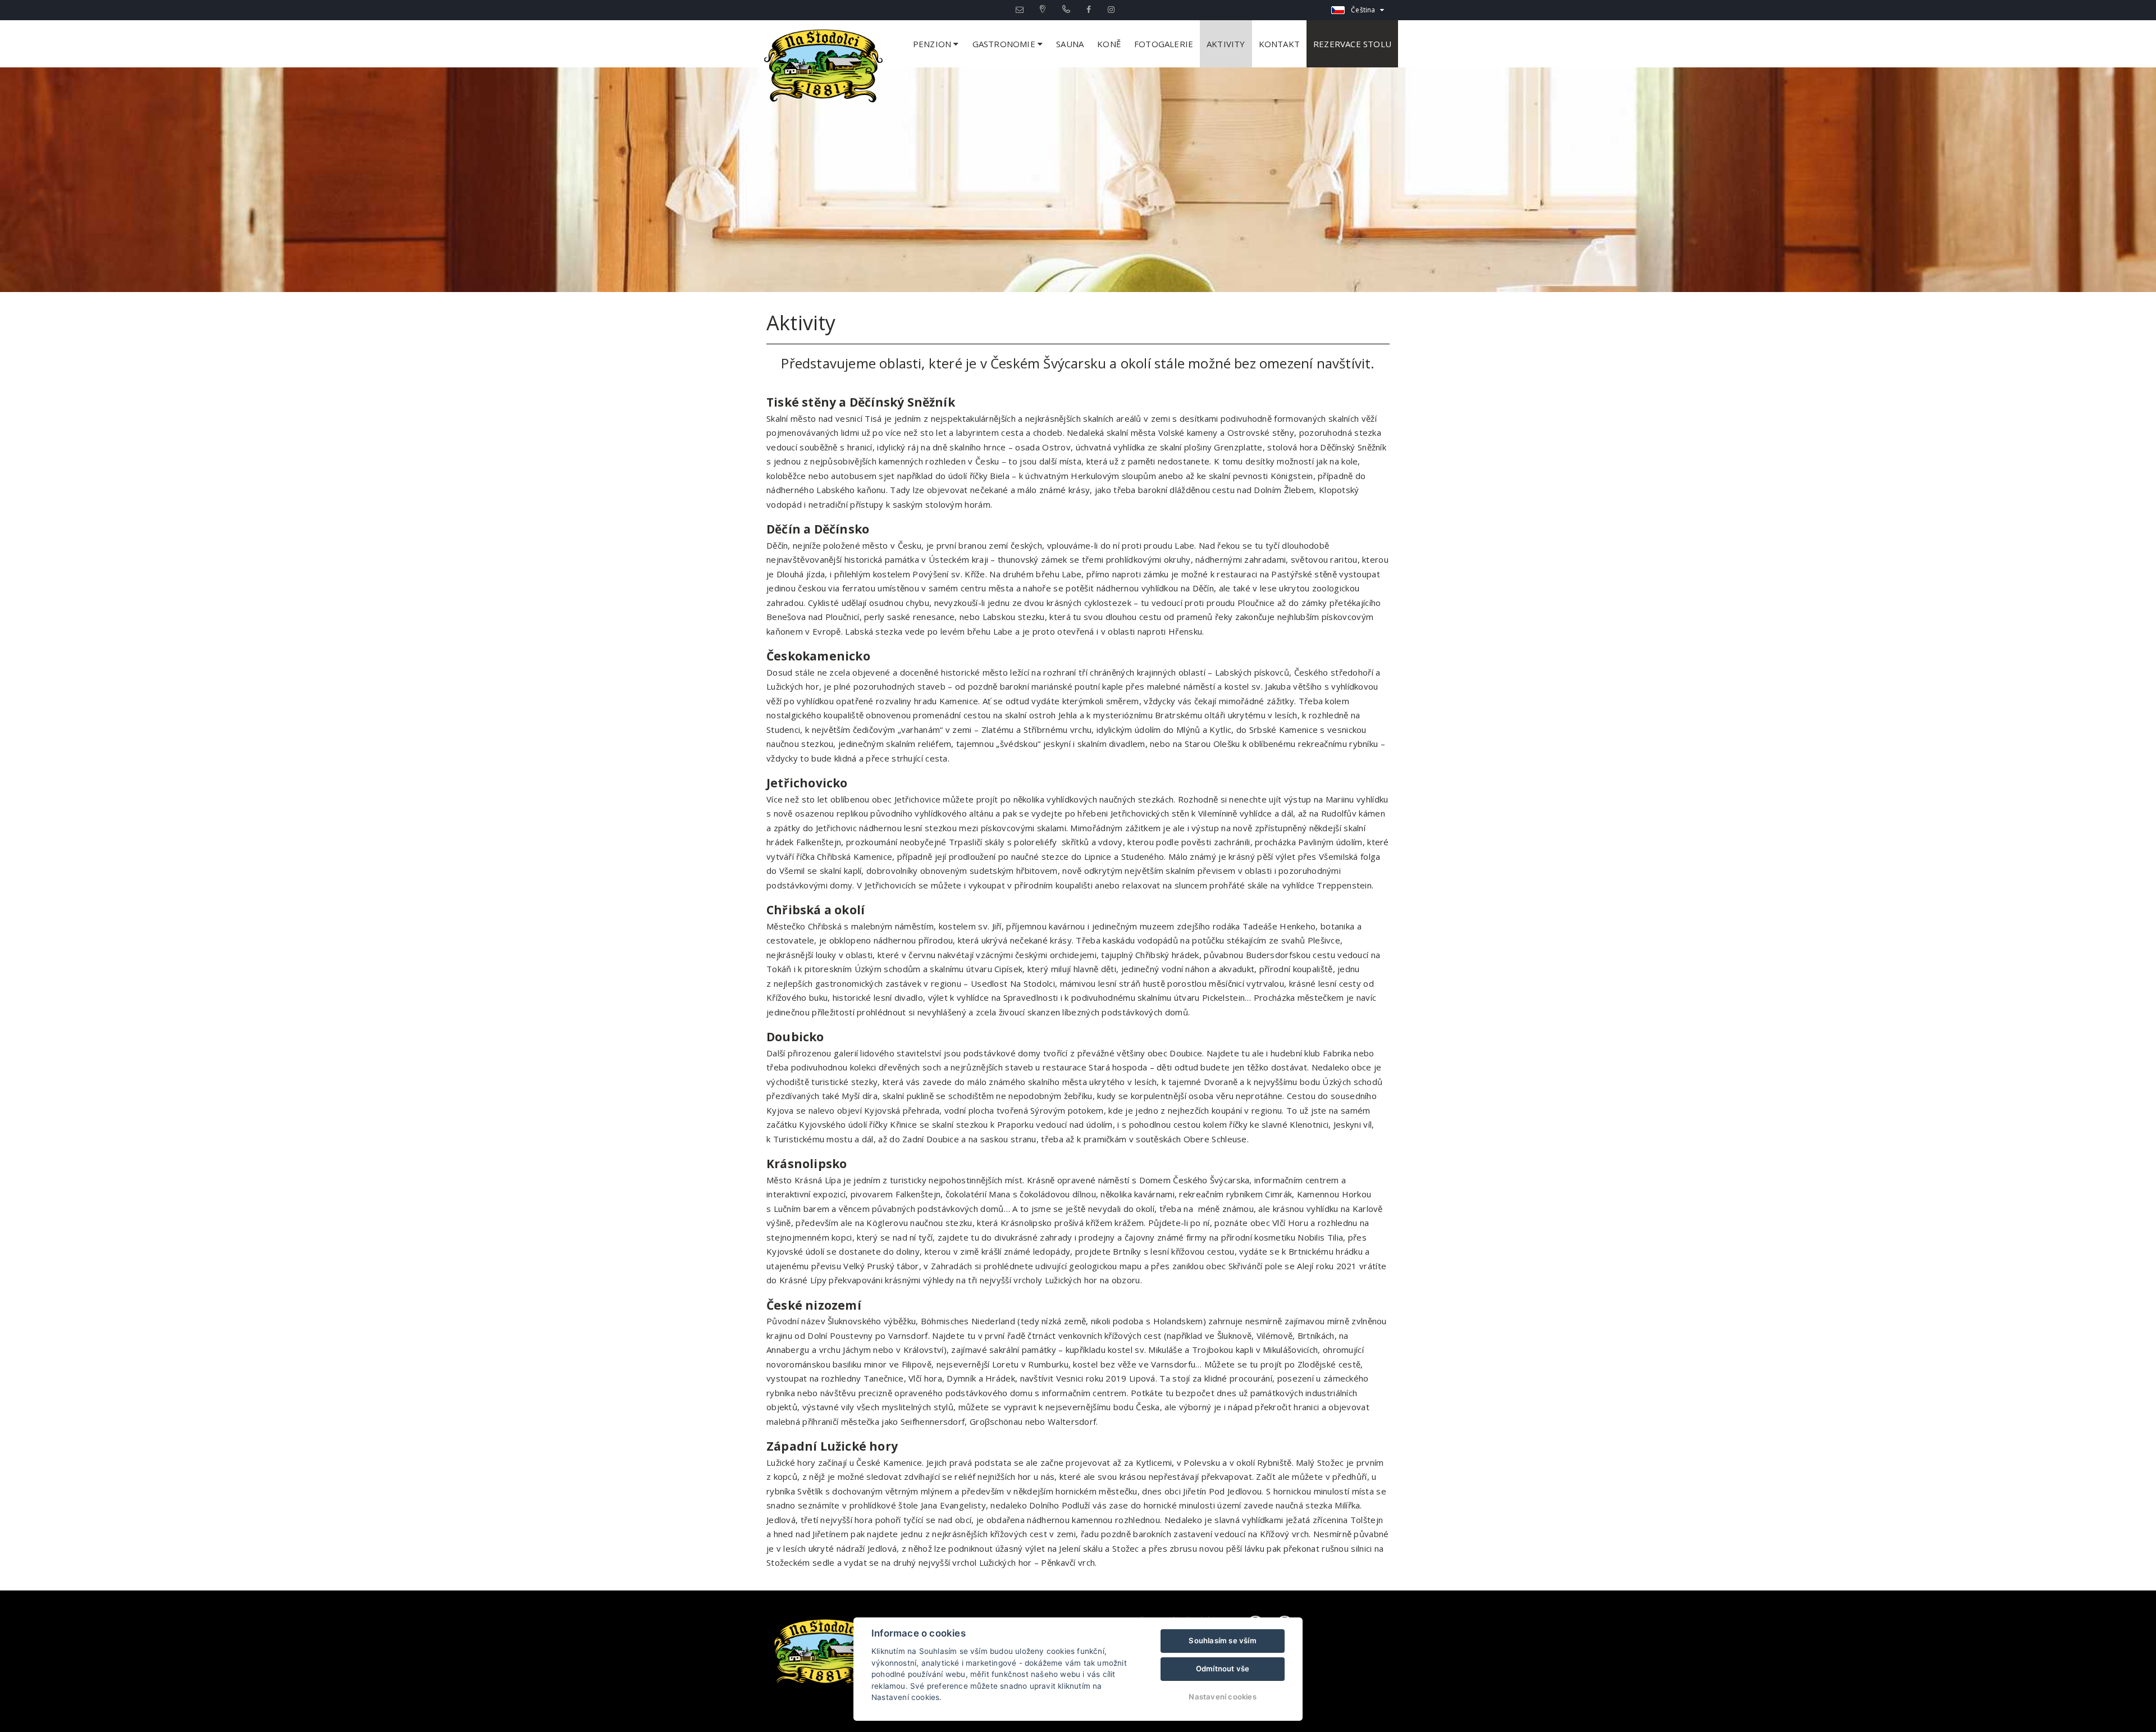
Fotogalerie (1164, 44)
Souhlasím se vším (1222, 1640)
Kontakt (1279, 44)
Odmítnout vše (1223, 1669)
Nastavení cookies (1222, 1697)
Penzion (933, 44)
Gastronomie (1005, 44)
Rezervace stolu (1352, 44)
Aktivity (1226, 44)
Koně (1109, 44)
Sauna (1070, 44)
